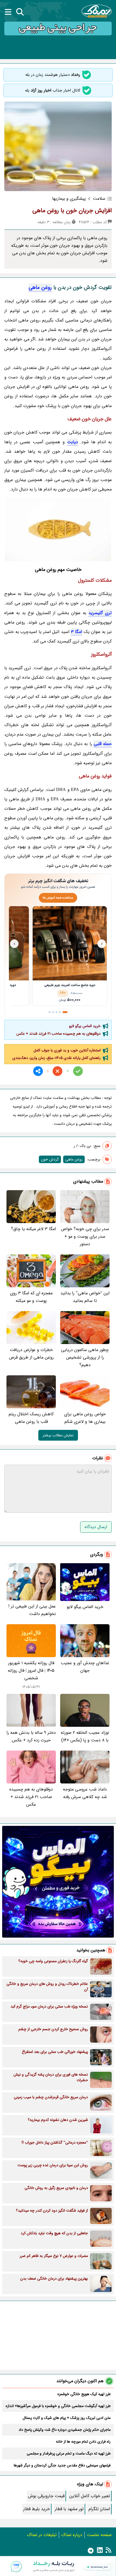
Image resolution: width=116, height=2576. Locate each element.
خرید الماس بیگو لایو (85, 1026)
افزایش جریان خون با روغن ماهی (72, 211)
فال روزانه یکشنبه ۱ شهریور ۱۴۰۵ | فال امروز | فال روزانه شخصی (31, 1670)
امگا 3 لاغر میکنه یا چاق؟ (33, 1229)
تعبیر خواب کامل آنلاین (90, 2496)
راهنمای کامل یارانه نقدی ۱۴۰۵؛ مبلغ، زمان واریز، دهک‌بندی (57, 1058)
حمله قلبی (103, 744)
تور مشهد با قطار (69, 2509)
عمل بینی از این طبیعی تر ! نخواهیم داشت (32, 1610)
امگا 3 (77, 632)
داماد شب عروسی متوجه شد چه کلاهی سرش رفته (85, 1793)
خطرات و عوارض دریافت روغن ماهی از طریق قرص (31, 1354)
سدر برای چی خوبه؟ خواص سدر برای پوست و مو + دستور (85, 1236)
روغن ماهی (40, 287)
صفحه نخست (99, 2535)
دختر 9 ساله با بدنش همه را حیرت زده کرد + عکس (31, 1736)
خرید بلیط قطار (37, 2509)
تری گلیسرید (100, 613)
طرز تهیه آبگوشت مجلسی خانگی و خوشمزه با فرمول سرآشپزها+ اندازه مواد (58, 2406)
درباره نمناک (72, 2535)
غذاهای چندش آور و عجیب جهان (85, 1667)
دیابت (73, 442)
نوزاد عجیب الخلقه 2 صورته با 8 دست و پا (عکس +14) (85, 1736)
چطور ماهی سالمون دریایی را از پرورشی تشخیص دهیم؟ (85, 1357)
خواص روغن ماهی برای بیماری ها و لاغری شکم (85, 1418)
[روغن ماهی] (58, 529)
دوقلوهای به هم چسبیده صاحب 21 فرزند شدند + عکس (59, 1034)
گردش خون (50, 1159)
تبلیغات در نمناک (42, 2535)
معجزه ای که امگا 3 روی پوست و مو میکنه (31, 1297)
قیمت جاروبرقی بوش (46, 2496)
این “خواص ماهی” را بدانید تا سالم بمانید (85, 1297)
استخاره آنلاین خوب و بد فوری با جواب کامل (67, 1050)
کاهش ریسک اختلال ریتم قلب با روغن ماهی (31, 1418)
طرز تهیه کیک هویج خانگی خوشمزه (84, 2394)
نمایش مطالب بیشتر (58, 1435)
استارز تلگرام (99, 2509)
